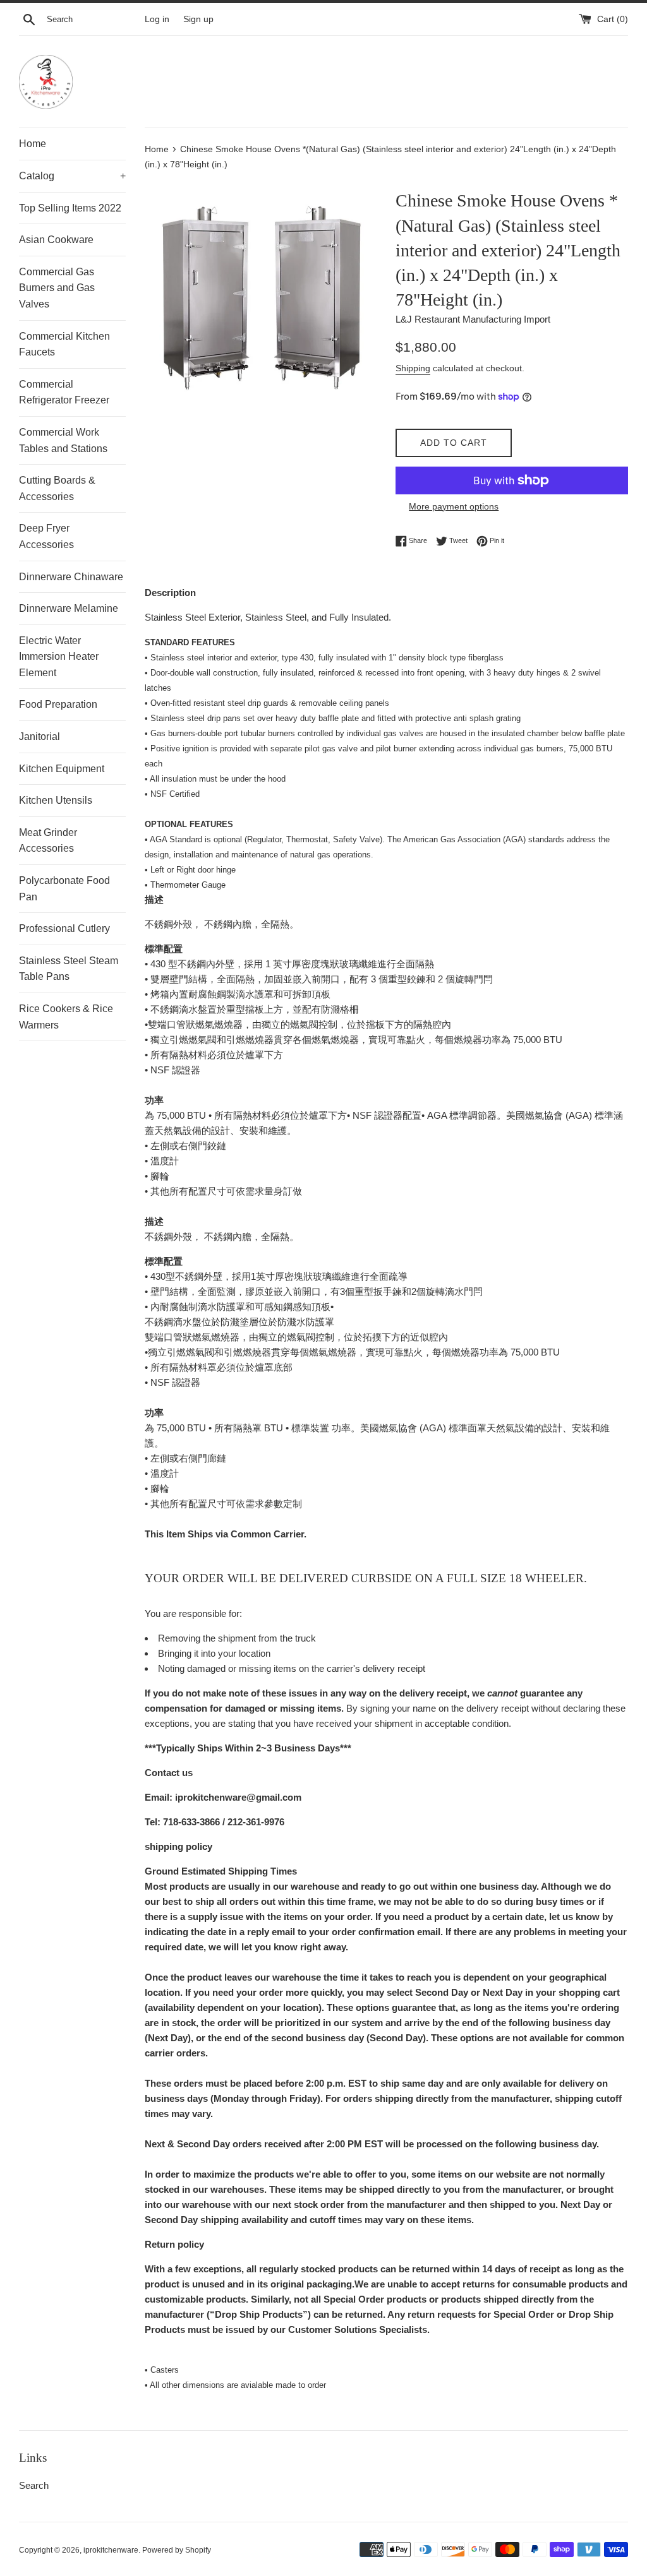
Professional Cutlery (64, 928)
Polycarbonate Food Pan (64, 889)
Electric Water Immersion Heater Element (59, 657)
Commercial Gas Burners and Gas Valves (57, 288)
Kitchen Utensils (56, 800)
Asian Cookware (56, 240)
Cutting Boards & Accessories (57, 488)
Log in (157, 19)
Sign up (198, 19)
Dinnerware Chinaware (71, 577)
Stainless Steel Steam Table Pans (69, 969)
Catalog (72, 176)
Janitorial (39, 736)
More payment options (454, 506)
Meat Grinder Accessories (48, 841)
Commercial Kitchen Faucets (64, 344)
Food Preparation (58, 704)
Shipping (413, 368)
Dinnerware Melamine (69, 608)
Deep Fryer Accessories (46, 536)
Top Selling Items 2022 (70, 208)
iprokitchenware (111, 2550)
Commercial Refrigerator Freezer (64, 392)
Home (33, 144)
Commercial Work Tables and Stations (63, 440)
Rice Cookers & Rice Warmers (66, 1017)
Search (34, 2485)
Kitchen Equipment (62, 769)
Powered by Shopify (177, 2550)
